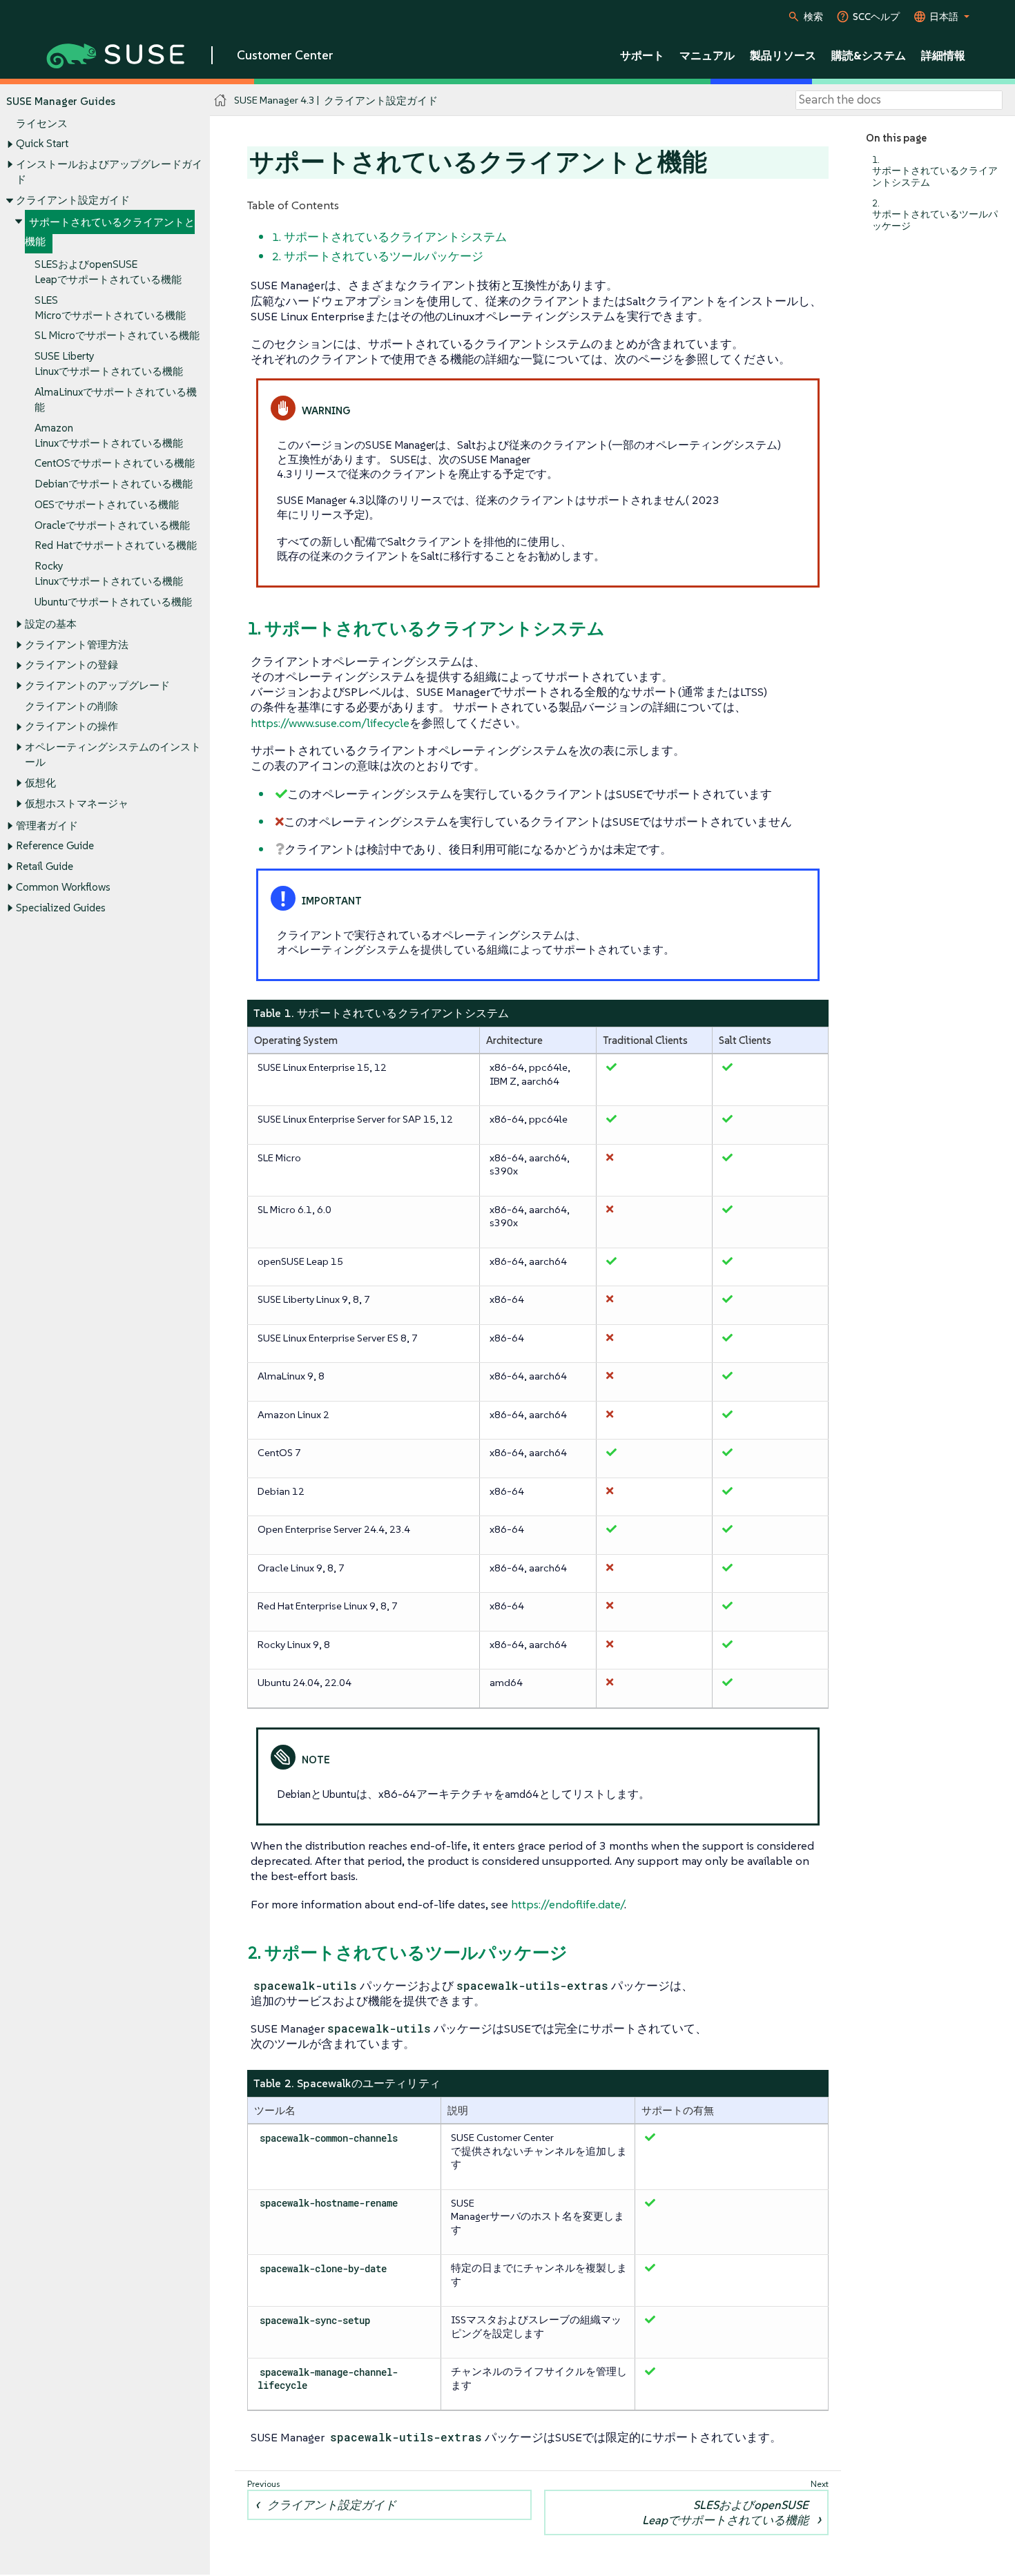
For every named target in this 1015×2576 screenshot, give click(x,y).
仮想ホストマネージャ (77, 803)
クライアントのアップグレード (97, 685)
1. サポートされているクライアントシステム (935, 171)
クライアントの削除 (71, 706)
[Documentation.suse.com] (221, 100)
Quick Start (42, 143)
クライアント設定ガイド (73, 200)
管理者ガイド (47, 825)
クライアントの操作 (71, 726)
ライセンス (42, 123)
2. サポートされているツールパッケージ (935, 214)
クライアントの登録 (71, 665)
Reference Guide (55, 845)
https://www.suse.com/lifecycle (330, 723)
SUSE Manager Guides (61, 101)
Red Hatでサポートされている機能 (116, 545)
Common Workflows (63, 887)
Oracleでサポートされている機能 (112, 525)
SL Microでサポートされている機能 (117, 335)
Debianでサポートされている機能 (114, 484)
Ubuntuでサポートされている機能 (113, 602)
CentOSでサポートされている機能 (115, 463)
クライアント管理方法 (77, 645)
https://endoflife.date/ (568, 1904)
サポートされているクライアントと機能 (110, 232)
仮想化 (40, 783)
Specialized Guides (61, 908)
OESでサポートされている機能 (107, 504)
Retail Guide (45, 866)
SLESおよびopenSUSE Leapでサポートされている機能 (725, 2512)
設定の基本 (51, 624)
